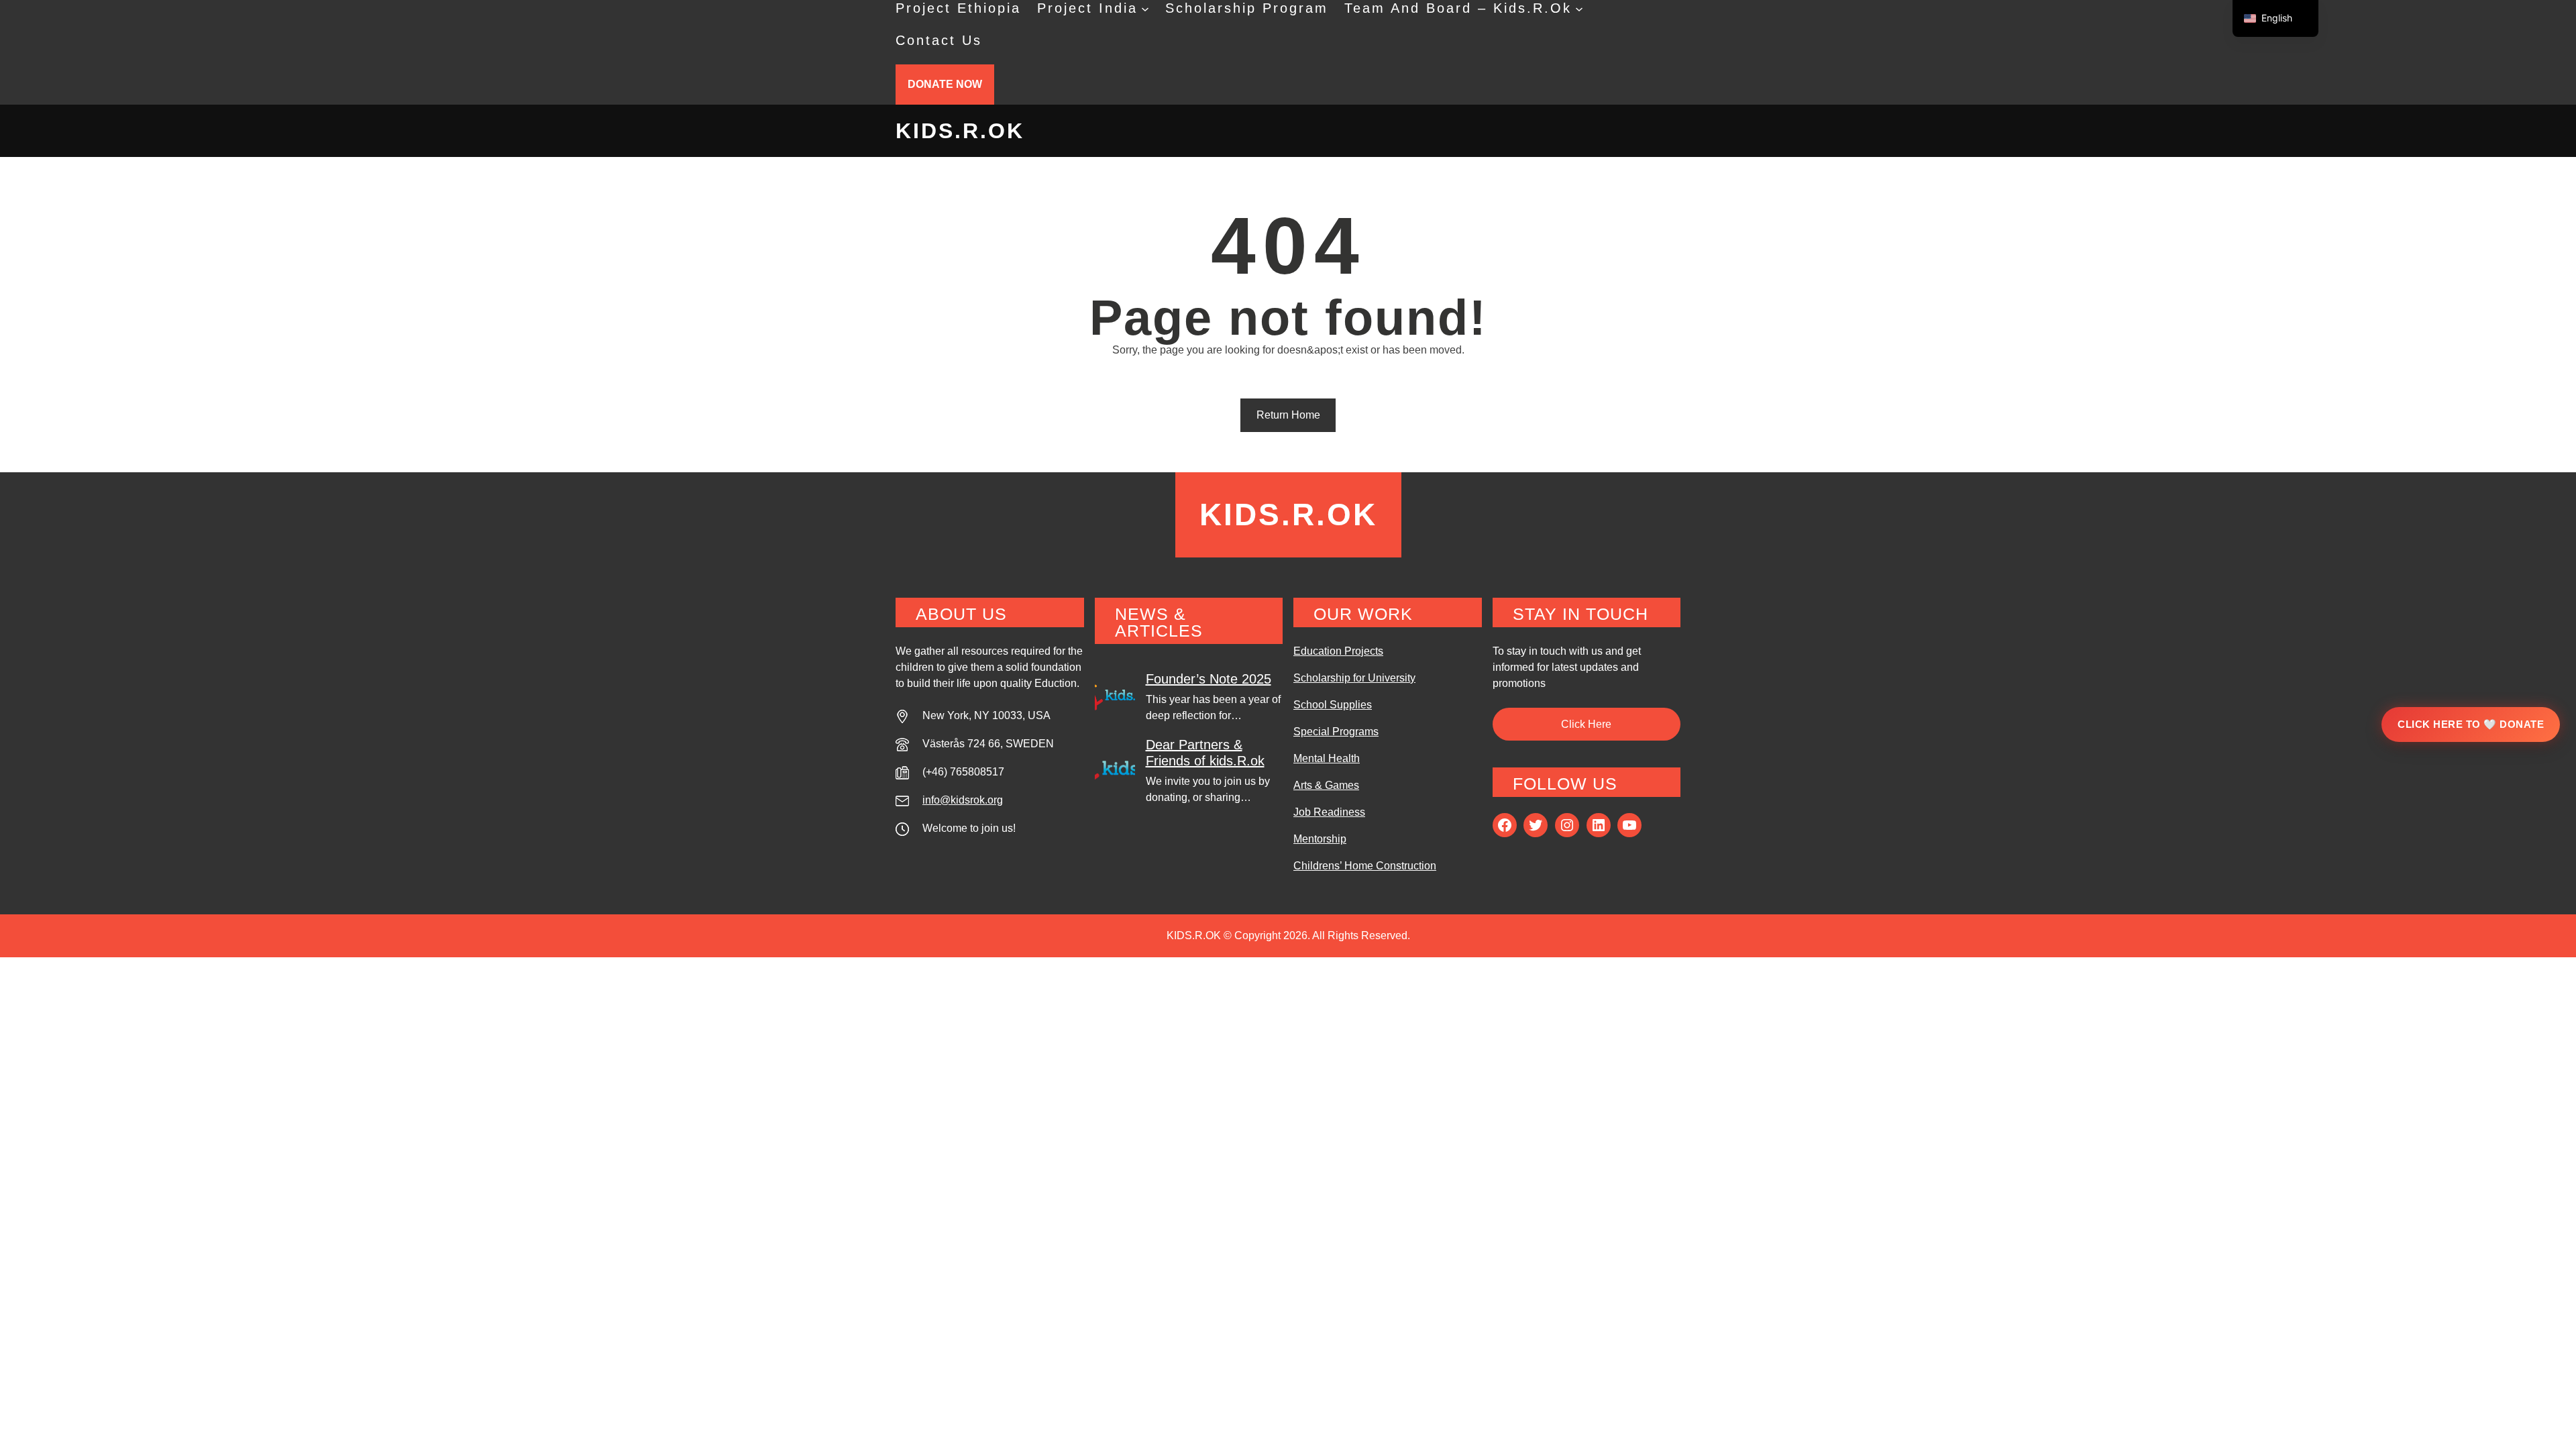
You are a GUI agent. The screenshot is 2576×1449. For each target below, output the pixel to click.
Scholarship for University (1354, 678)
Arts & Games (1326, 785)
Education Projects (1338, 651)
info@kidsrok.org (963, 800)
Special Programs (1336, 732)
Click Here (1586, 724)
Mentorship (1320, 839)
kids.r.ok (960, 131)
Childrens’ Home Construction (1365, 866)
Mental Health (1327, 758)
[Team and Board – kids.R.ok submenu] (1579, 8)
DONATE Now (945, 84)
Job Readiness (1329, 812)
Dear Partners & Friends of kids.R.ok (1205, 753)
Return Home (1288, 415)
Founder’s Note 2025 (1209, 679)
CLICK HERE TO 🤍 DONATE (2471, 724)
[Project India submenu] (1145, 8)
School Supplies (1333, 705)
